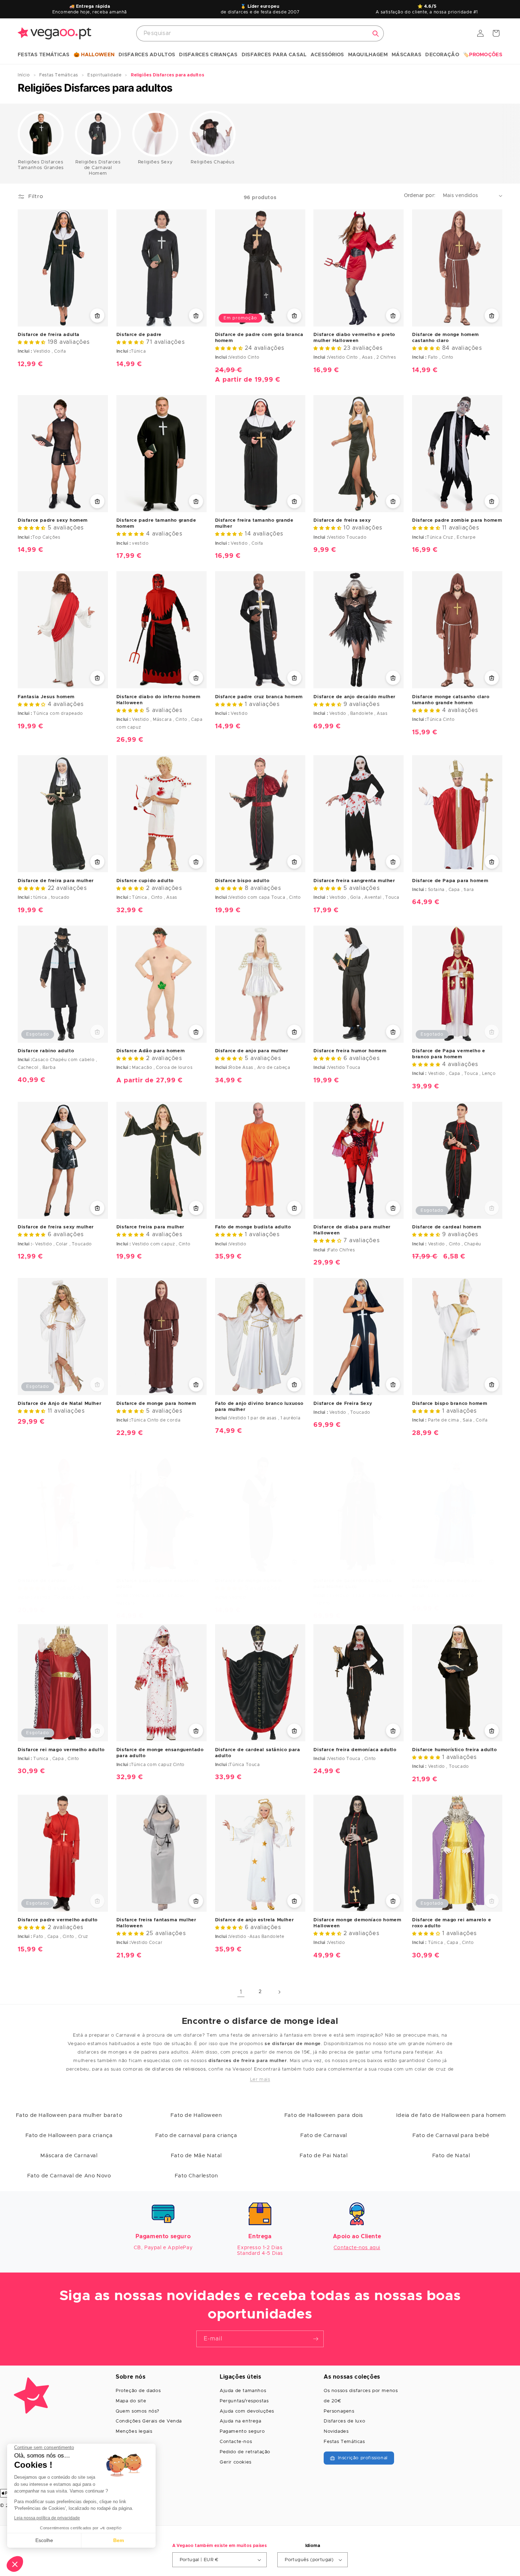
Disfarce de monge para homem (156, 1404)
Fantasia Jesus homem (46, 697)
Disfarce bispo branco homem (450, 1404)
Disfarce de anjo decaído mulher (354, 697)
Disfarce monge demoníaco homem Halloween (357, 1923)
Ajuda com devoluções (247, 2411)
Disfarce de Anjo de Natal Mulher (59, 1404)
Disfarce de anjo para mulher (252, 1051)
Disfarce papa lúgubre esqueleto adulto (158, 1584)
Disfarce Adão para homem (151, 1051)
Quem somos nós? (138, 2411)
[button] (44, 55)
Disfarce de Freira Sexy (343, 1404)
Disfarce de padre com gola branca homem (259, 338)
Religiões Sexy (155, 162)
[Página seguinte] (279, 1992)
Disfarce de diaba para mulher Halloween (352, 1230)
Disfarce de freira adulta (49, 335)
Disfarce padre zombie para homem (457, 520)
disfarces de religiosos (179, 2069)
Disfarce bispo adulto (242, 881)
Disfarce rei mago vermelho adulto (61, 1750)
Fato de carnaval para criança (196, 2135)
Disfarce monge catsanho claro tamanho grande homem (451, 700)
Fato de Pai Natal (323, 2156)
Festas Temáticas (344, 2442)
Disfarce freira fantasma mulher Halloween (156, 1923)
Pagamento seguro (242, 2432)
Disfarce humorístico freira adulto (454, 1750)
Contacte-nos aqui (357, 2248)
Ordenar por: (420, 196)
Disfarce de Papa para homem (450, 881)
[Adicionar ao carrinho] (196, 501)
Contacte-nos (236, 2442)
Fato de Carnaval (324, 2135)
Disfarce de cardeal (42, 1581)
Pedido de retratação (245, 2452)
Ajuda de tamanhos (243, 2391)
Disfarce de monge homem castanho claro (446, 338)
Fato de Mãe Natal (196, 2156)
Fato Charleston (197, 2176)
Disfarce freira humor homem (350, 1051)
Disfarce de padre (139, 335)
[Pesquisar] (376, 34)
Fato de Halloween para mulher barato (69, 2115)
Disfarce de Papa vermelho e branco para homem (449, 1054)
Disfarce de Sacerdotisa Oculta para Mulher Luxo (353, 1584)
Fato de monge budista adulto (253, 1227)
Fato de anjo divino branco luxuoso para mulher (259, 1407)
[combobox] (260, 33)
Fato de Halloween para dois (324, 2115)
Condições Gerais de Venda (149, 2421)
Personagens (339, 2411)
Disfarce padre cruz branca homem (259, 697)
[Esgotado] (97, 1032)
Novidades (336, 2432)
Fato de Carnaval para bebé (451, 2135)
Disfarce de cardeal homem (447, 1227)
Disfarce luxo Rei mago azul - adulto (449, 1584)
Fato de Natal (451, 2156)
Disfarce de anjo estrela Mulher (255, 1920)
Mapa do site (131, 2401)
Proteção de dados (138, 2391)
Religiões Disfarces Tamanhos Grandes (41, 165)
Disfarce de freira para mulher (56, 881)
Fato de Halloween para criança (69, 2135)
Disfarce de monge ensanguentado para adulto (160, 1753)
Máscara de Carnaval (69, 2156)
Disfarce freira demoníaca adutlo (355, 1750)
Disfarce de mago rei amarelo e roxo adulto (452, 1923)
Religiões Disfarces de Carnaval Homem (98, 168)
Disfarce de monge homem (249, 1581)
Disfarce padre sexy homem (53, 520)
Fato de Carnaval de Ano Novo (69, 2176)
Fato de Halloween (196, 2115)
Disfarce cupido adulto (145, 881)
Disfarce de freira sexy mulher (56, 1227)
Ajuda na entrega (241, 2421)
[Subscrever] (316, 2339)
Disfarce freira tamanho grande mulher (254, 523)
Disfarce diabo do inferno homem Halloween (158, 700)
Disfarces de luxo (344, 2421)
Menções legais (134, 2432)
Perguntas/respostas (244, 2401)
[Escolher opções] (97, 316)
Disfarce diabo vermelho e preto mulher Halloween (354, 338)
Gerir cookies (236, 2462)
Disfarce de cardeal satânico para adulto (258, 1753)
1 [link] (241, 1992)
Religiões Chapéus (212, 162)
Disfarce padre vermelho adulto (58, 1920)
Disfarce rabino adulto (46, 1051)
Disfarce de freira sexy (342, 520)
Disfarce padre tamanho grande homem (156, 523)
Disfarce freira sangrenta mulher (354, 881)
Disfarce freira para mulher (150, 1227)
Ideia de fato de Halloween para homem (451, 2115)
